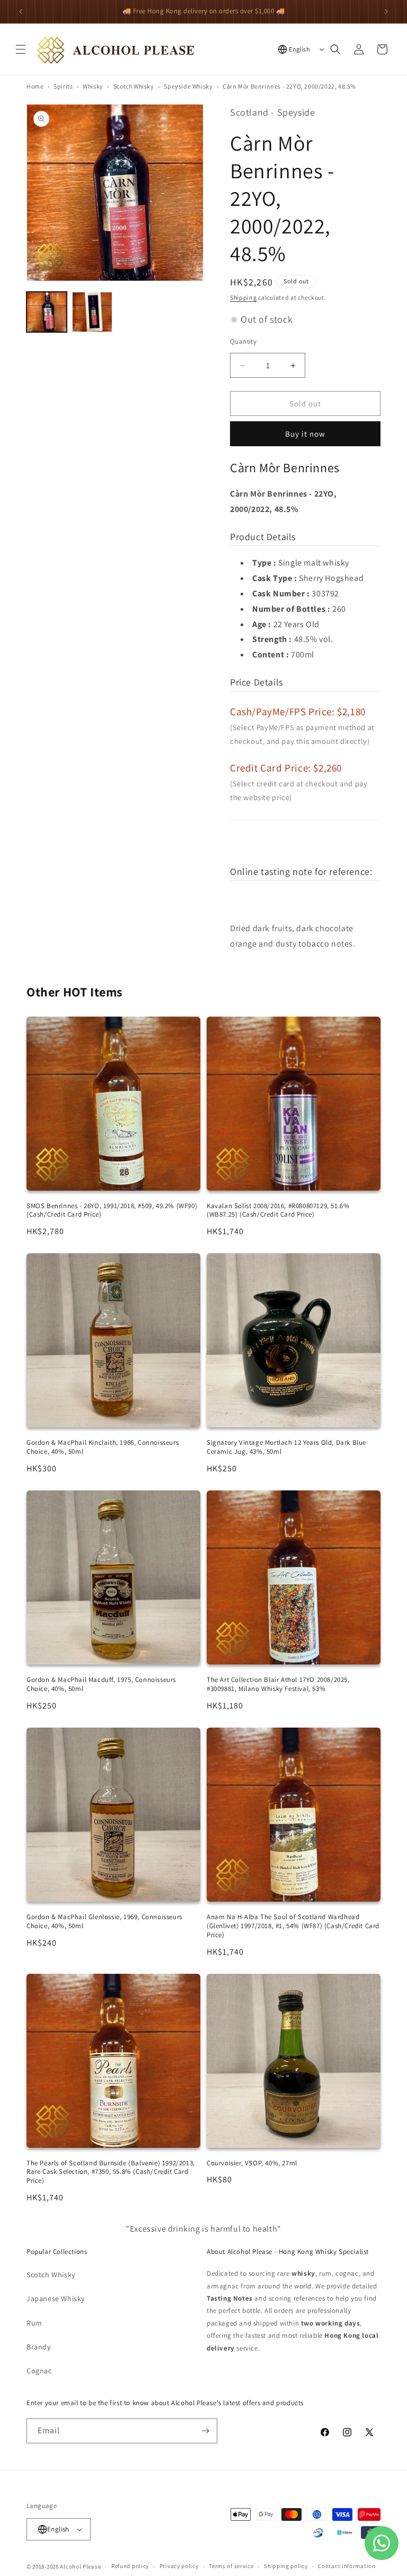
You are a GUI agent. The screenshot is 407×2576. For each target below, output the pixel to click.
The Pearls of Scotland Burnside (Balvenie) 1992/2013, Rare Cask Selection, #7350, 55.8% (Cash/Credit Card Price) (111, 2172)
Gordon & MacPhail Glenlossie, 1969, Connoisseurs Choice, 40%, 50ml (104, 1921)
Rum (34, 2323)
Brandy (39, 2347)
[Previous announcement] (21, 12)
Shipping (244, 297)
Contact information (347, 2566)
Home (35, 86)
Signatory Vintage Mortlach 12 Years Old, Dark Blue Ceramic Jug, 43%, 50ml (286, 1447)
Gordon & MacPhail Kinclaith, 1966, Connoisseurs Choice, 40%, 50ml (103, 1447)
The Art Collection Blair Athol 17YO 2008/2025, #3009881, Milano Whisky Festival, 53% (278, 1684)
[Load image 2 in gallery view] (92, 312)
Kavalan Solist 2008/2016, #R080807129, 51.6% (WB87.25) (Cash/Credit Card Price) (278, 1210)
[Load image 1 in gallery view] (47, 312)
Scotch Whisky (134, 86)
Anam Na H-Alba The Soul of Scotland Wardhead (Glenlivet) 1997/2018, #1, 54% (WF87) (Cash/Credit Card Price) (293, 1926)
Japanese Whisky (56, 2299)
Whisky (93, 86)
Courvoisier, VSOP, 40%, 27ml (252, 2163)
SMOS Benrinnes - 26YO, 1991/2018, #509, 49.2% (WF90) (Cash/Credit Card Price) (112, 1210)
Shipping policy (286, 2566)
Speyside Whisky (188, 86)
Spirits (63, 86)
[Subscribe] (205, 2431)
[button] (21, 49)
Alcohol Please (80, 2566)
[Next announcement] (386, 12)
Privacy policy (179, 2566)
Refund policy (130, 2566)
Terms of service (231, 2566)
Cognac (39, 2371)
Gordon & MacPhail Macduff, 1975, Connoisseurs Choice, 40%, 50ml (101, 1684)
